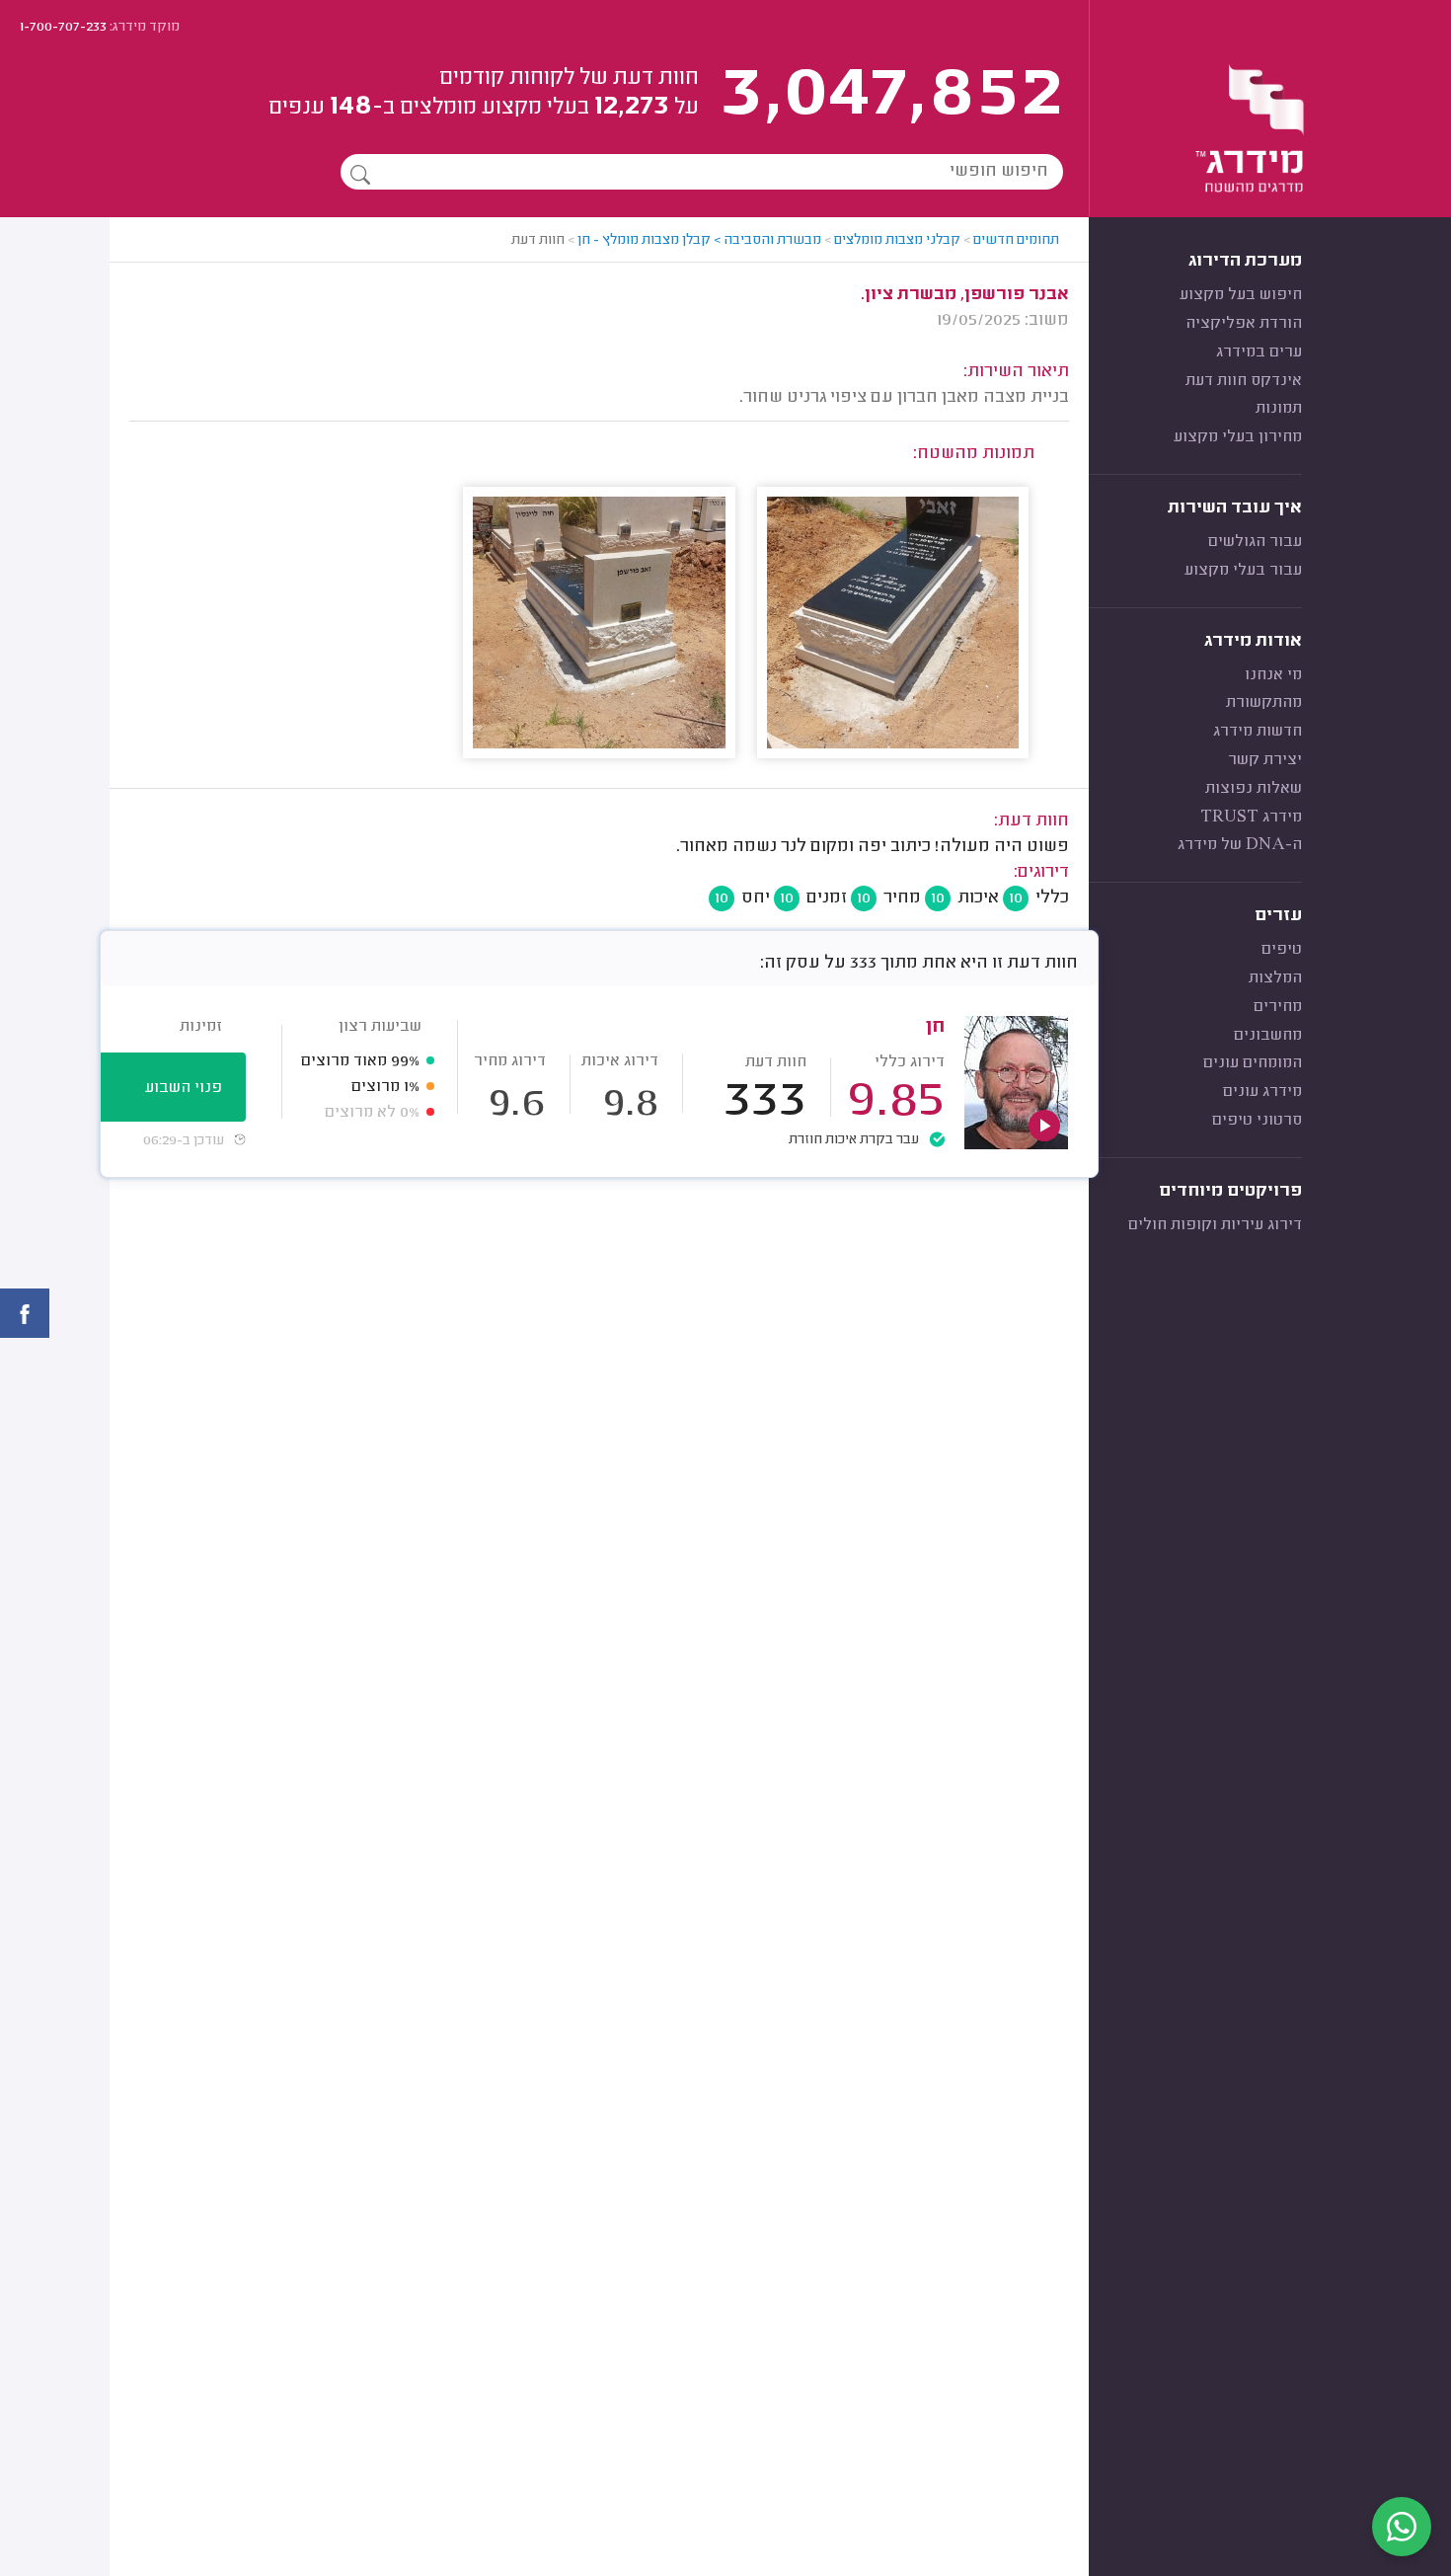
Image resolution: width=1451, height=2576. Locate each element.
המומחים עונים (1253, 1063)
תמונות (1279, 409)
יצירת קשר (1265, 760)
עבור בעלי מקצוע (1243, 571)
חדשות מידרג (1258, 732)
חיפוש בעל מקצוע (1241, 295)
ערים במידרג (1259, 352)
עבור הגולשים (1255, 542)
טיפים (1282, 950)
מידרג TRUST (1251, 818)
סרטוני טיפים (1257, 1121)
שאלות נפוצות (1254, 789)
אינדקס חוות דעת (1244, 381)
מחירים (1278, 1007)
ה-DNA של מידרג (1240, 845)
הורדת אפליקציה (1244, 324)
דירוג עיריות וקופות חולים (1215, 1225)
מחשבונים (1268, 1036)
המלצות (1275, 978)
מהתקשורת (1264, 703)
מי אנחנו (1273, 675)
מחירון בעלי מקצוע (1238, 437)
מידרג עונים (1262, 1092)
